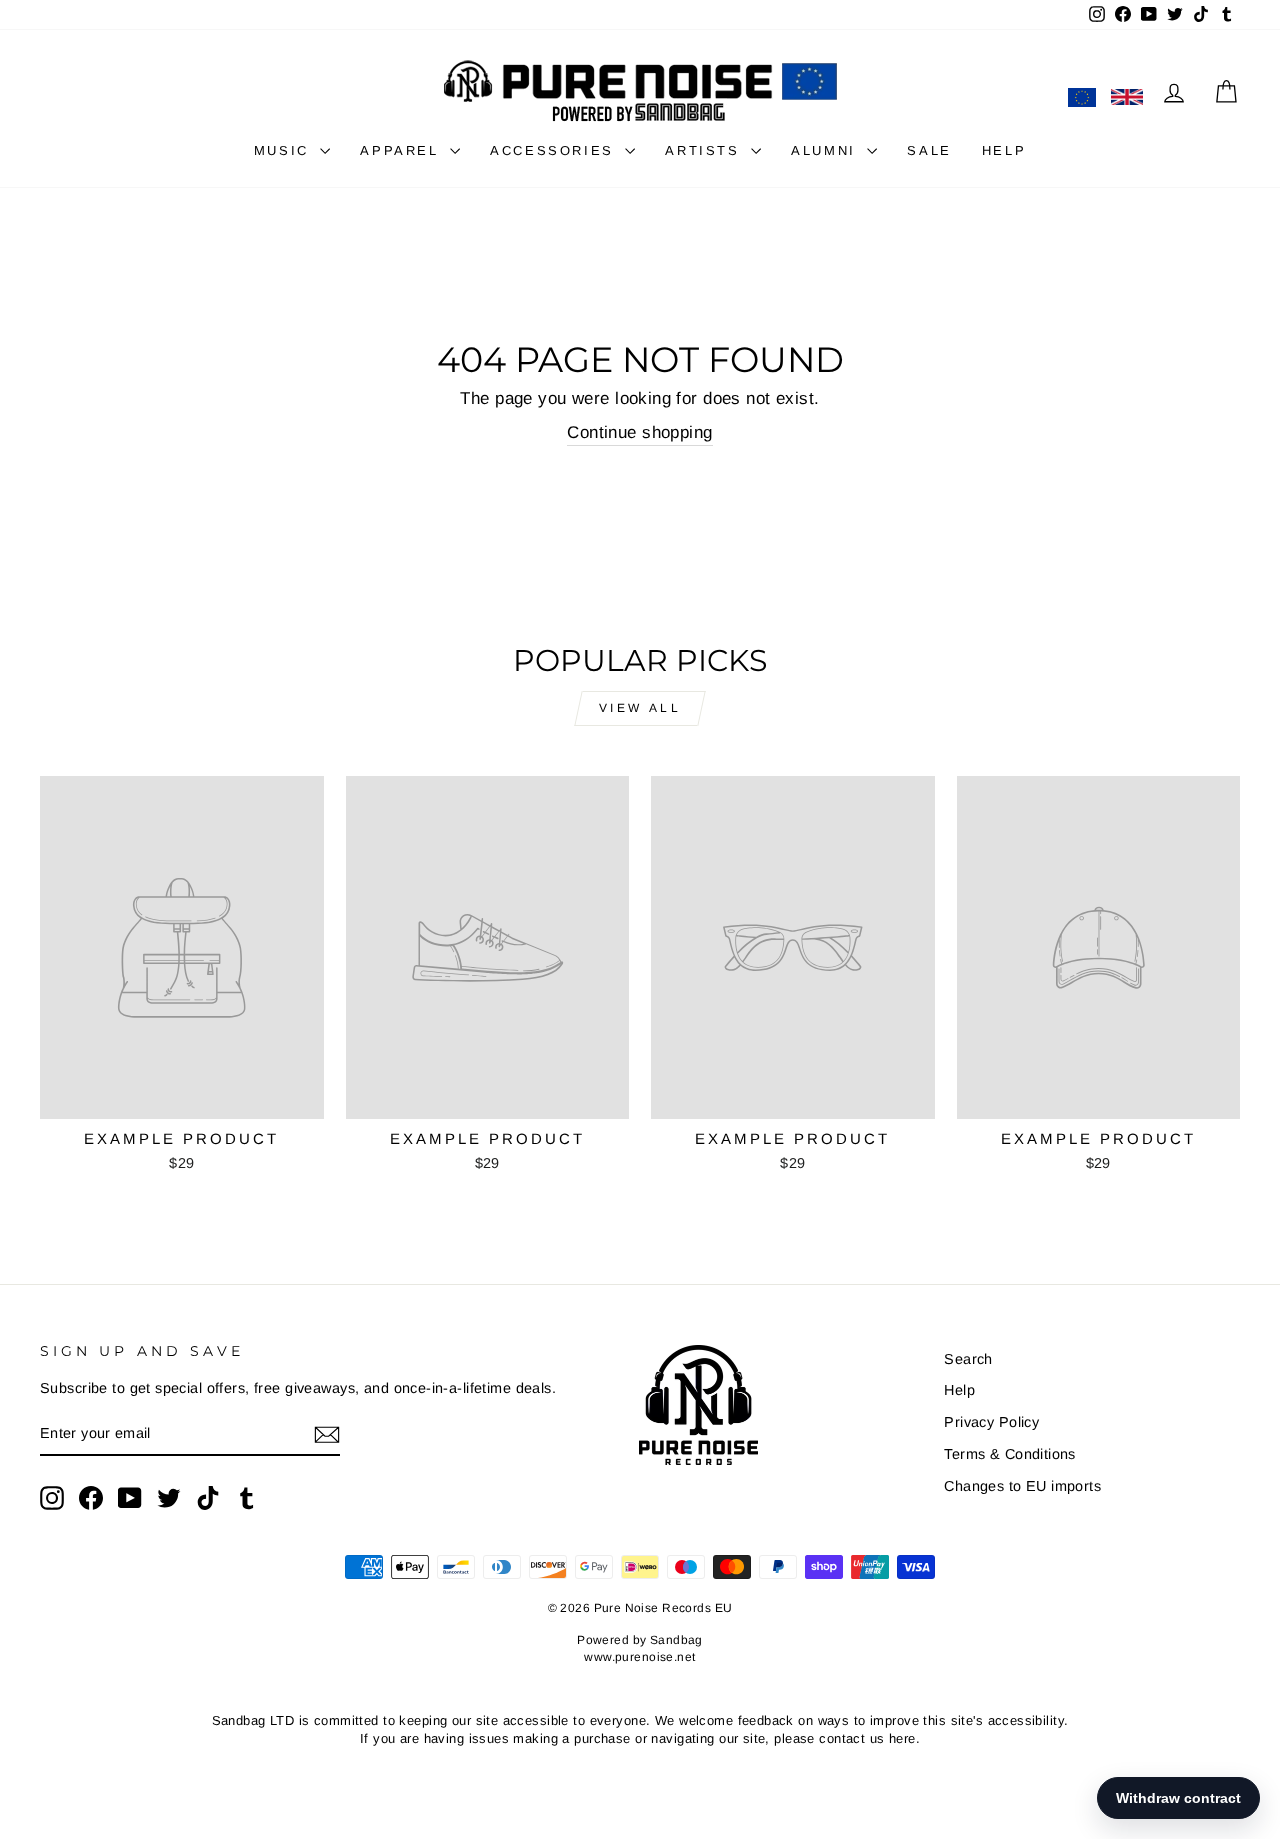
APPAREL (402, 150)
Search (968, 1359)
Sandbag (676, 1640)
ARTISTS (705, 150)
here (902, 1738)
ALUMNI (826, 150)
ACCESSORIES (555, 150)
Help (959, 1390)
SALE (929, 150)
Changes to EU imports (1022, 1486)
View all (640, 708)
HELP (1004, 150)
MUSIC (285, 150)
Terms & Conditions (1010, 1454)
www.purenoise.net (639, 1657)
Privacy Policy (991, 1422)
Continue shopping (639, 432)
